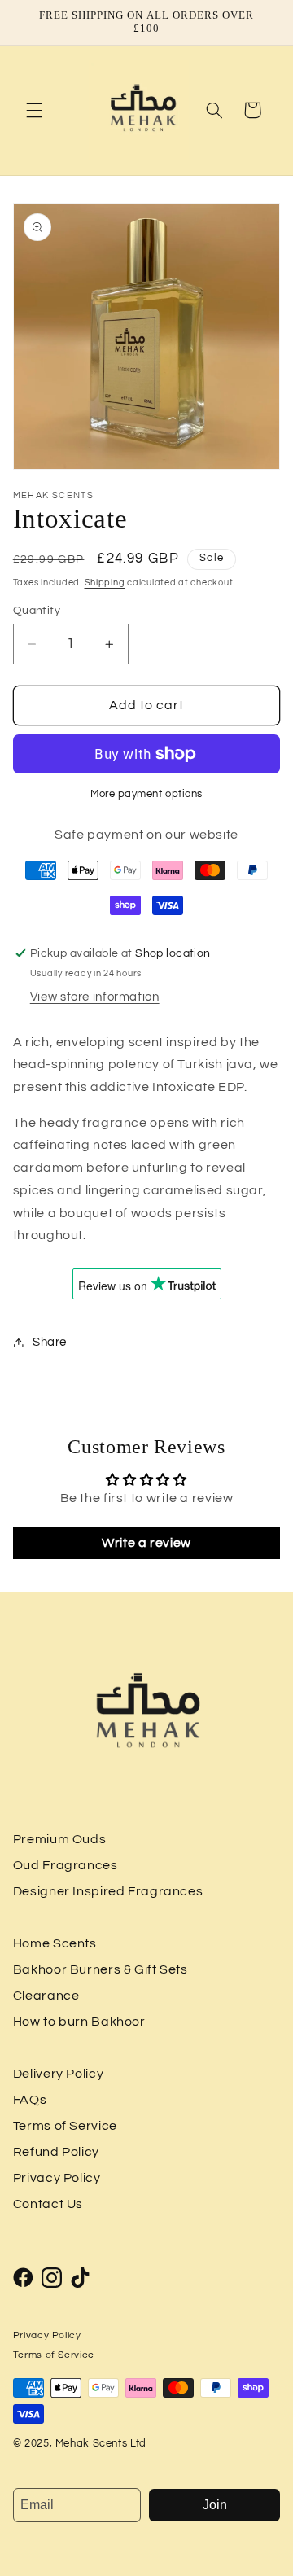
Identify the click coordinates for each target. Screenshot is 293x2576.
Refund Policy (56, 2152)
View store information (95, 997)
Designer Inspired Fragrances (108, 1891)
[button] (34, 110)
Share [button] (50, 1342)
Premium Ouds (60, 1839)
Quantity (37, 611)
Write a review (146, 1543)
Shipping (105, 583)
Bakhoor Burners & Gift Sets (101, 1969)
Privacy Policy (57, 2178)
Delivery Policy (58, 2074)
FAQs (30, 2100)
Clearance (46, 1996)
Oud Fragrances (66, 1865)
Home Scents (55, 1943)
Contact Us (48, 2204)
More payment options (146, 794)
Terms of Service (65, 2126)
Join (215, 2505)
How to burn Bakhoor (79, 2022)
